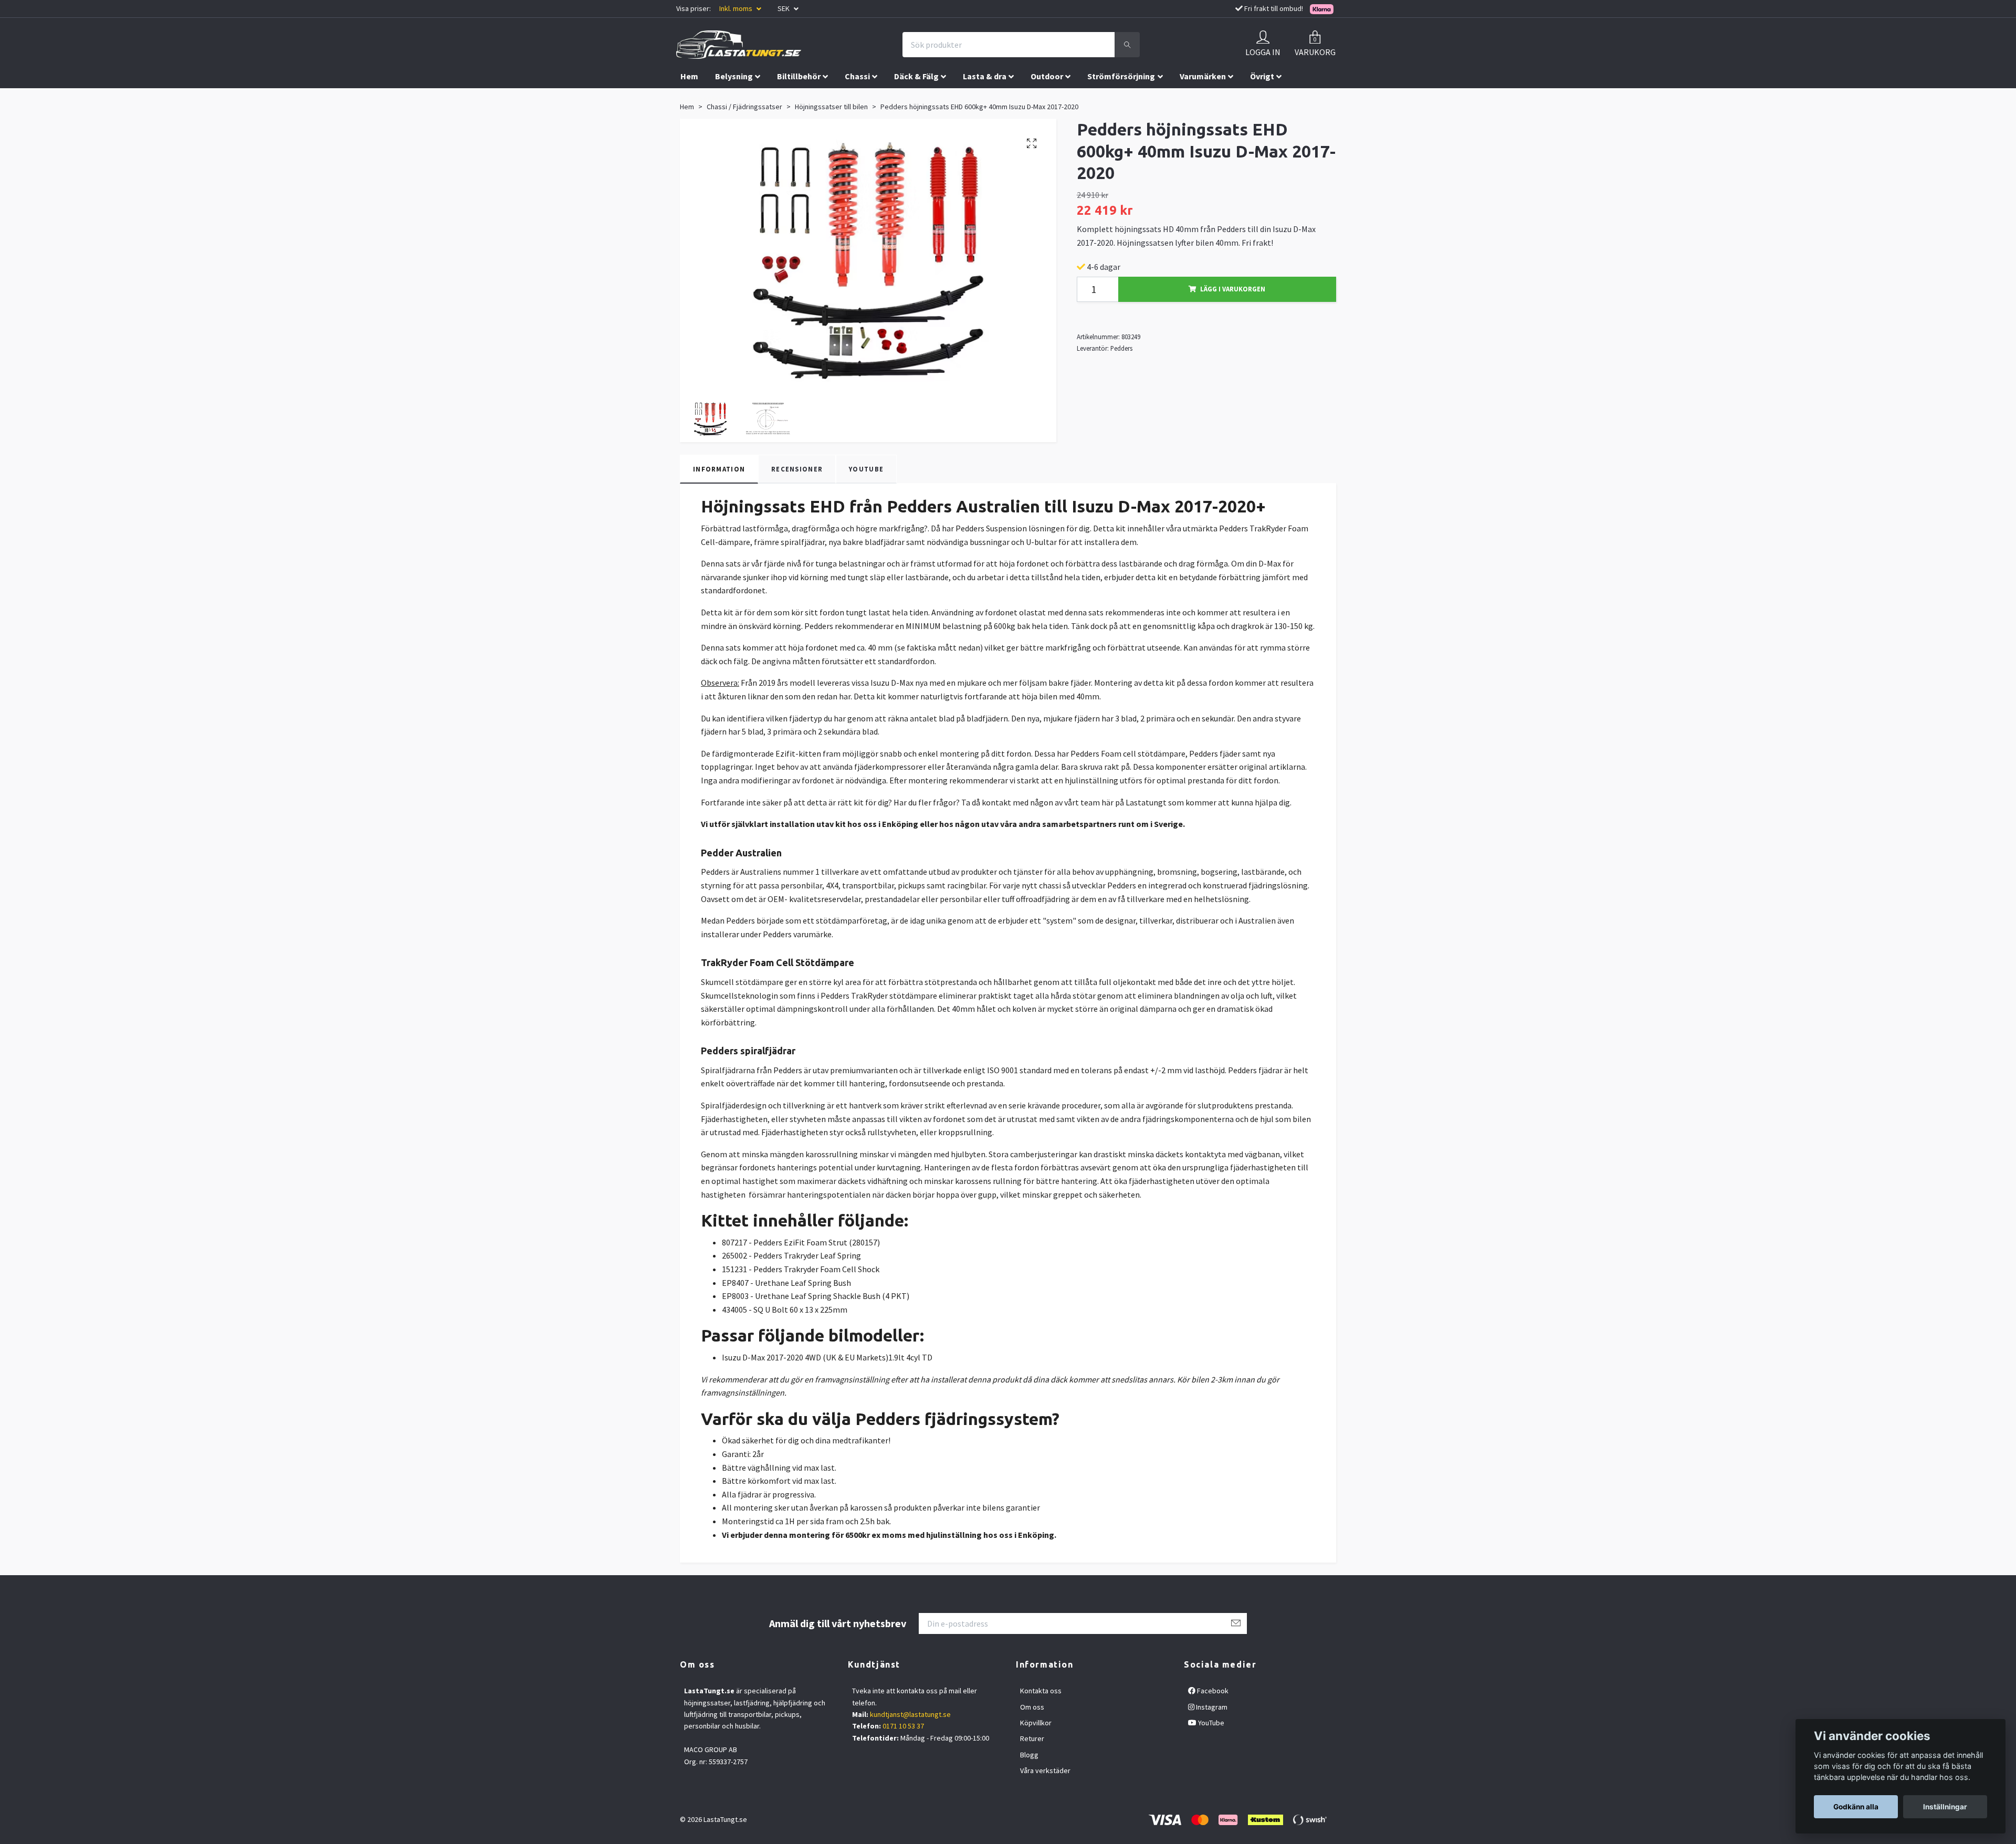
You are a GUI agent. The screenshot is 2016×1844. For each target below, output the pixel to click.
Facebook (1212, 1691)
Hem (689, 76)
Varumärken (1203, 76)
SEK (784, 8)
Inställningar (1945, 1807)
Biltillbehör (799, 76)
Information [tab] (719, 469)
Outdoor (1047, 76)
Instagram (1211, 1707)
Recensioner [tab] (797, 469)
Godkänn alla (1856, 1807)
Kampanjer (701, 98)
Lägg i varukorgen (1233, 289)
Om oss (1032, 1707)
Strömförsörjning (1121, 76)
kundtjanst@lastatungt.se (910, 1714)
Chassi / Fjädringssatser (744, 107)
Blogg (1029, 1755)
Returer (1032, 1738)
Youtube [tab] (866, 469)
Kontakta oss (1041, 1691)
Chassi (857, 76)
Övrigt (1262, 76)
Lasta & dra (985, 76)
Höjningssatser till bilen (831, 107)
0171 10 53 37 (903, 1726)
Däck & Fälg (916, 76)
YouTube (1210, 1723)
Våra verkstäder (1045, 1770)
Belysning (734, 76)
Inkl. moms (737, 8)
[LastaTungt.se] (739, 45)
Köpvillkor (1036, 1723)
